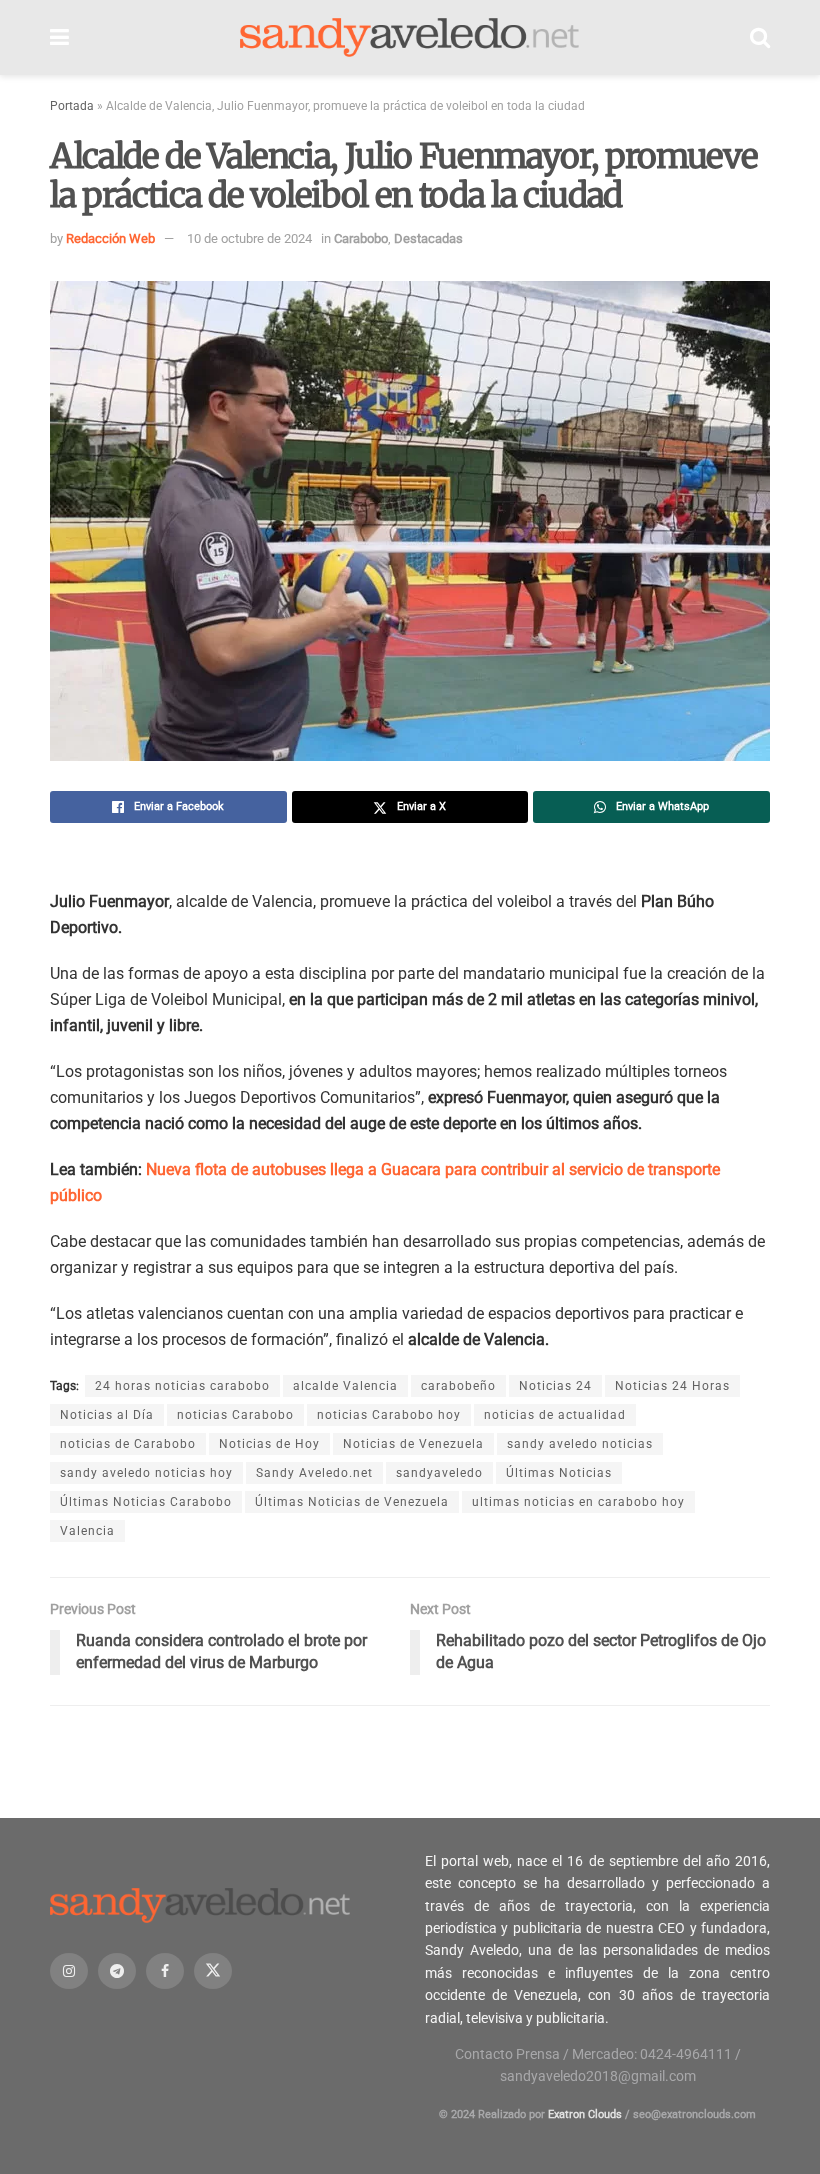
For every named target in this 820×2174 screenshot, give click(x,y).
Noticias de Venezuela (413, 1444)
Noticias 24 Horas (672, 1386)
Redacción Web (110, 238)
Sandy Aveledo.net (314, 1473)
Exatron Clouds (585, 2114)
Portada (72, 106)
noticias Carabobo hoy (389, 1415)
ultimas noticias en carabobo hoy (578, 1502)
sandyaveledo (439, 1473)
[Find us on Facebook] (165, 1971)
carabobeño (458, 1386)
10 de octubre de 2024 (249, 238)
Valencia (87, 1531)
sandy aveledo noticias (580, 1444)
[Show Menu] (59, 37)
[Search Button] (760, 37)
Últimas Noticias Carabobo (146, 1502)
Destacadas (428, 238)
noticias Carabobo (235, 1415)
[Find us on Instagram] (69, 1971)
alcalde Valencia (345, 1386)
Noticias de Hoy (269, 1444)
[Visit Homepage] (410, 38)
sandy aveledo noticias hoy (146, 1473)
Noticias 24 (555, 1386)
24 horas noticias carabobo (182, 1386)
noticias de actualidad (555, 1415)
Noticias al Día (107, 1415)
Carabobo (361, 238)
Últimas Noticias (559, 1473)
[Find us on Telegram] (117, 1971)
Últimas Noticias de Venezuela (352, 1502)
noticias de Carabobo (128, 1444)
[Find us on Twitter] (213, 1971)
